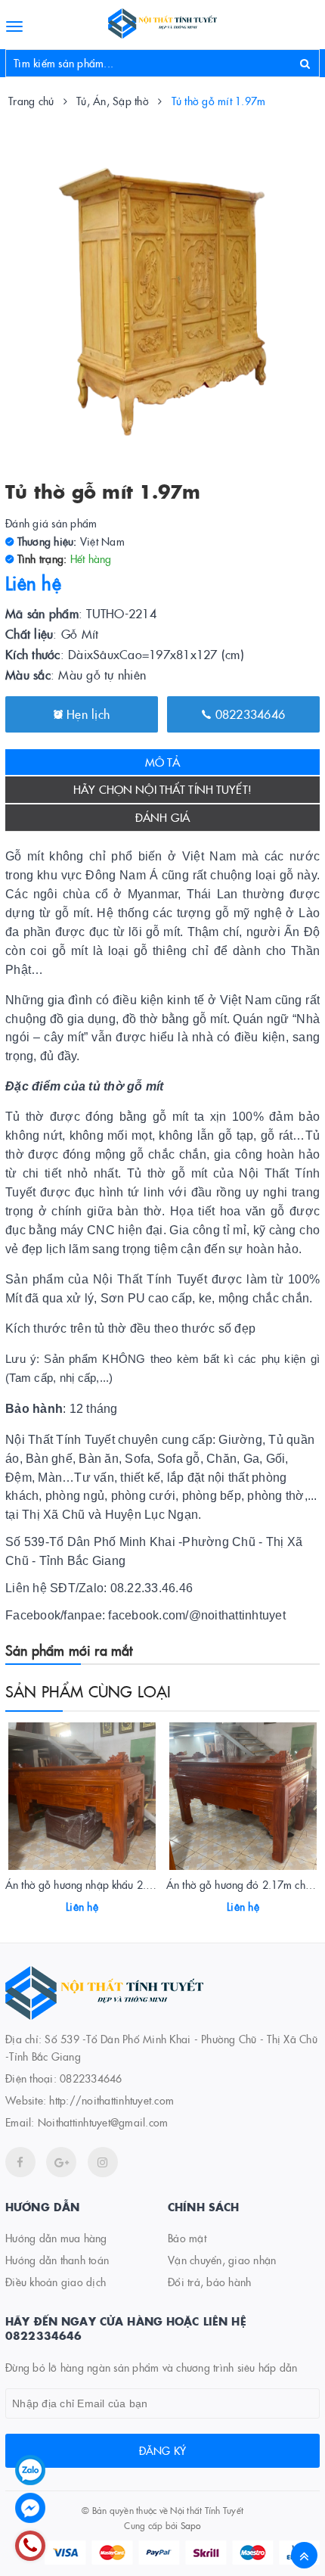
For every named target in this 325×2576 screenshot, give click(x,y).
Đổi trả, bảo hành (209, 2282)
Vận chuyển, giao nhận (222, 2260)
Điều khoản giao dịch (56, 2282)
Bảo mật (187, 2238)
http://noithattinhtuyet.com (111, 2100)
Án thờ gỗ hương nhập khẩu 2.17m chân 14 (106, 1884)
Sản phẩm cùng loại (88, 1691)
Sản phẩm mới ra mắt (69, 1650)
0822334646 (248, 714)
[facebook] (20, 2162)
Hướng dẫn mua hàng (56, 2238)
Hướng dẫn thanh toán (57, 2260)
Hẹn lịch (86, 714)
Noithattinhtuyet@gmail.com (103, 2122)
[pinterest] (103, 2162)
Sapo (191, 2525)
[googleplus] (61, 2162)
